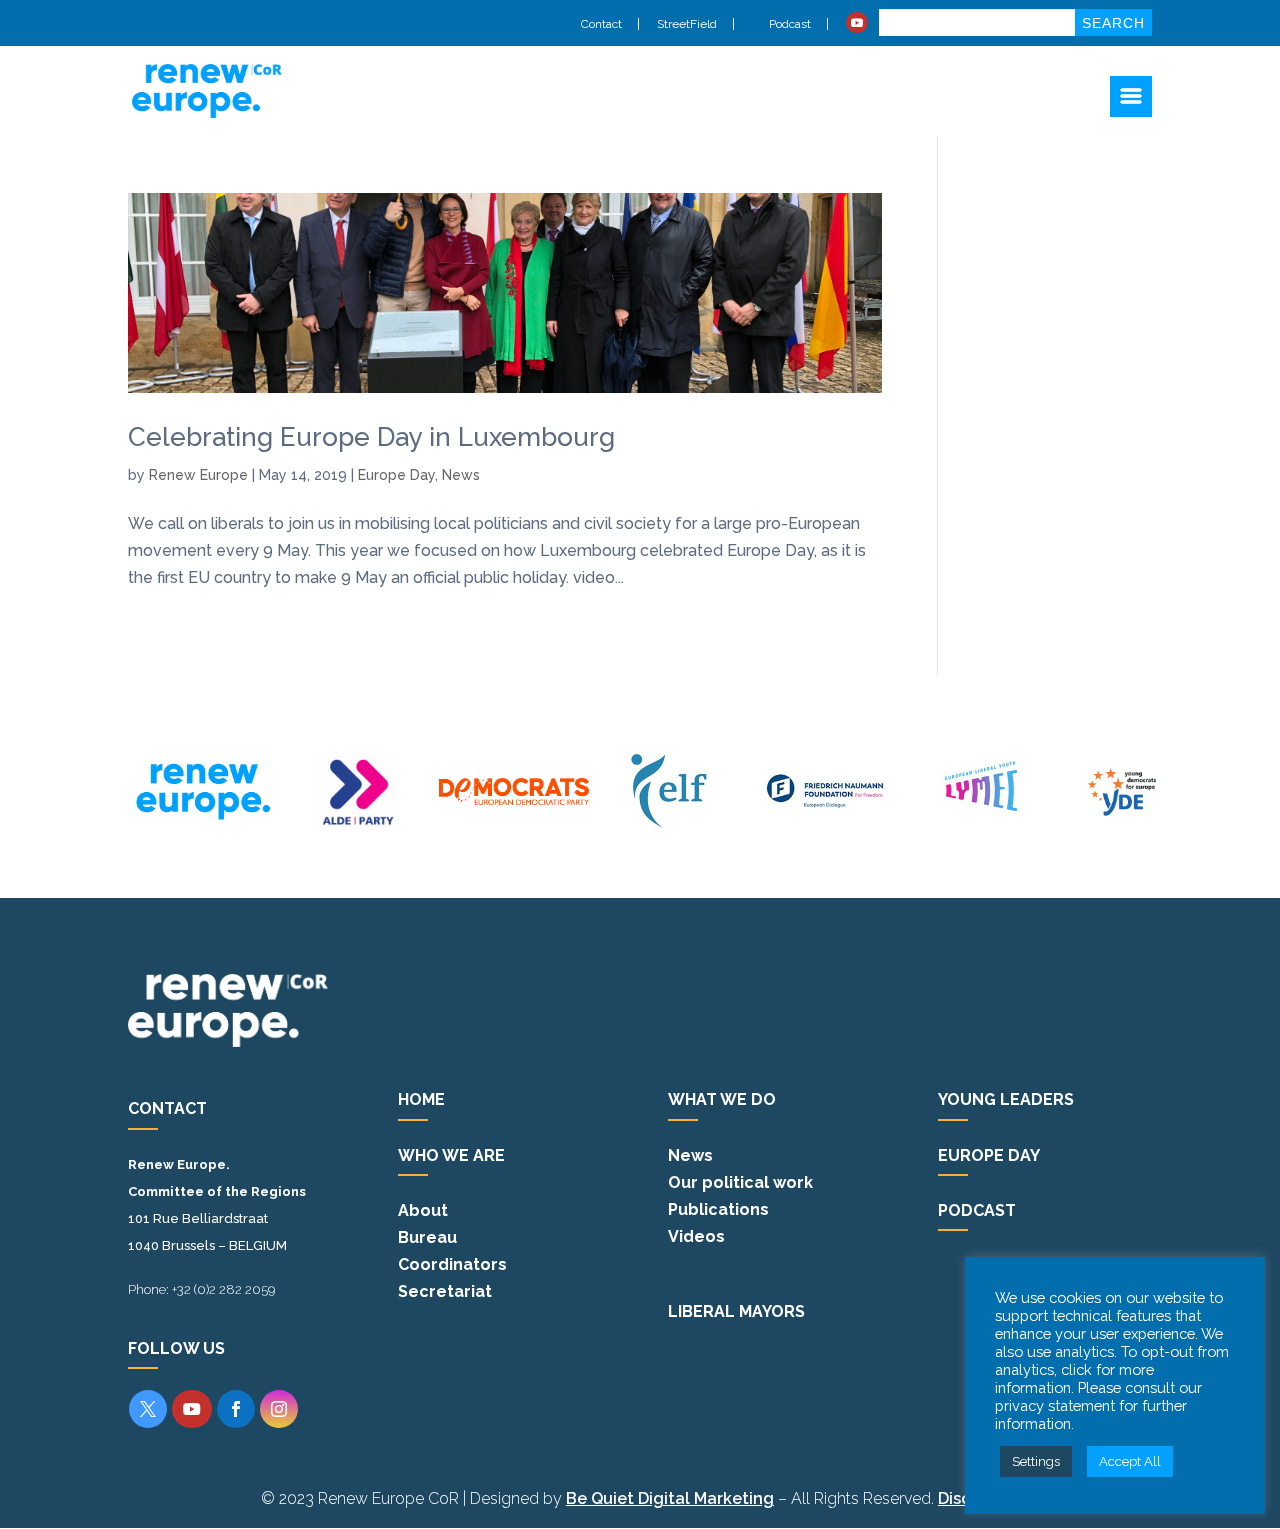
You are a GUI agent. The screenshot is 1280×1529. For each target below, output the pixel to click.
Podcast (788, 24)
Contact (601, 24)
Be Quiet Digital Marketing (670, 1498)
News (461, 475)
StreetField (687, 24)
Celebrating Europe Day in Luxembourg (371, 437)
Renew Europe (198, 475)
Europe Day (396, 475)
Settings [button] (1036, 1461)
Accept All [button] (1130, 1461)
